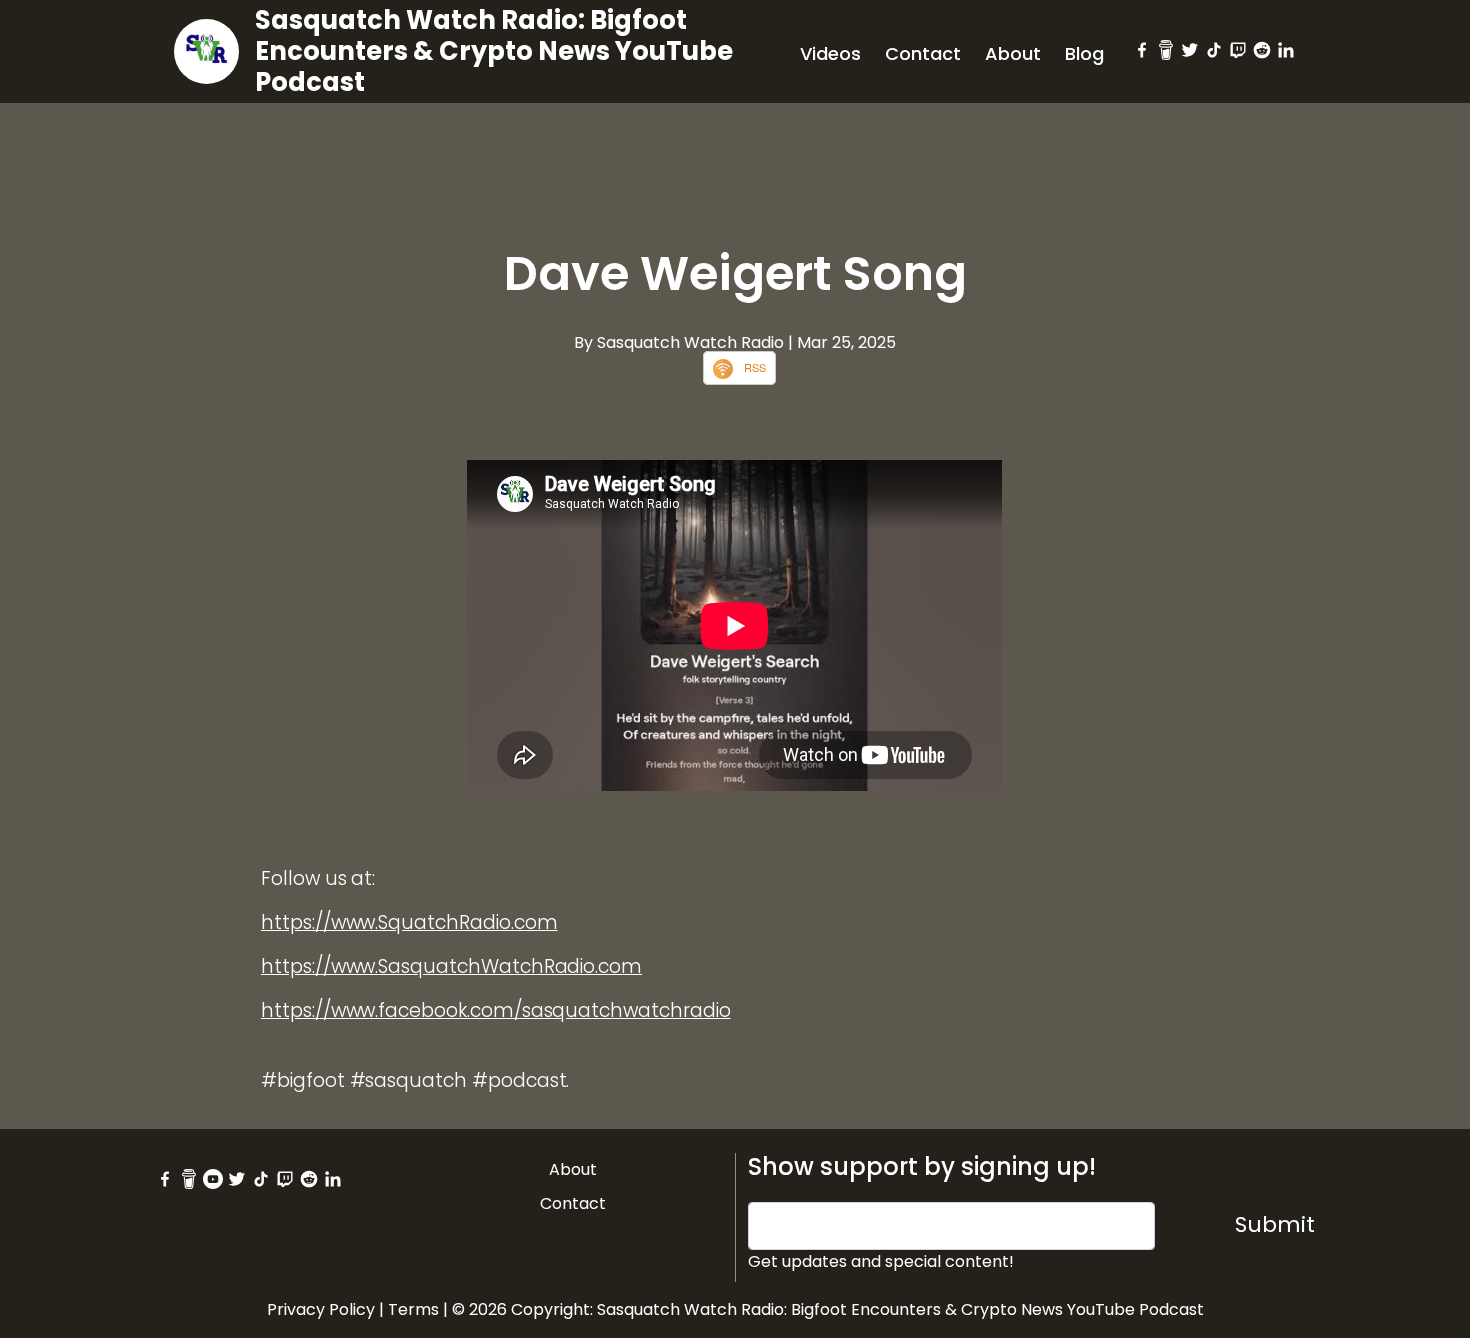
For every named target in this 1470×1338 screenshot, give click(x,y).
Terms (413, 1309)
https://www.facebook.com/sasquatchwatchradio (496, 1010)
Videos (830, 53)
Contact (923, 53)
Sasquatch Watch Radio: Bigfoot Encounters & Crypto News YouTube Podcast (494, 51)
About (1013, 53)
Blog (1084, 53)
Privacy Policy (321, 1309)
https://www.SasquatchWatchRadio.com (451, 966)
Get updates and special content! (881, 1261)
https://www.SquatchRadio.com (409, 922)
